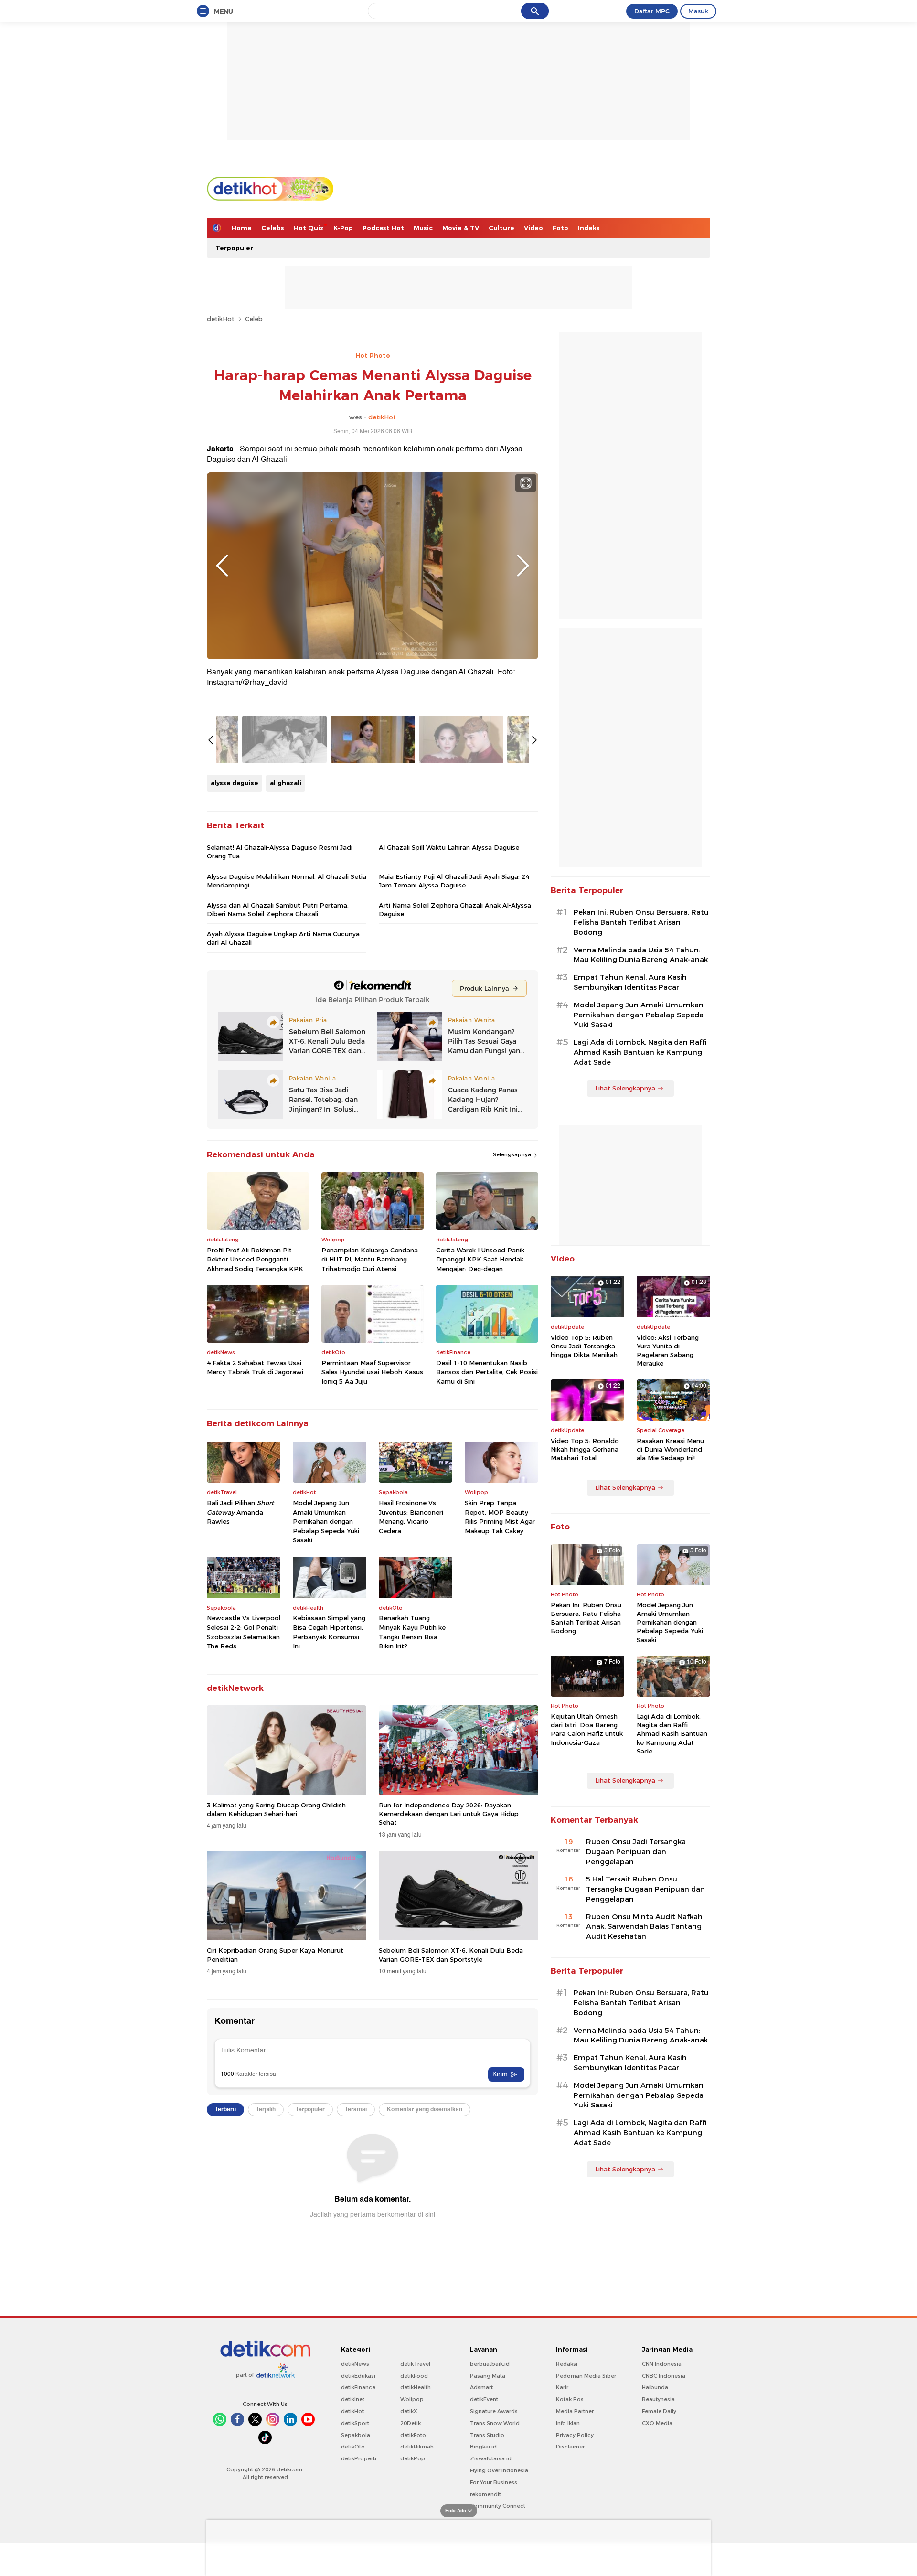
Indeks (589, 228)
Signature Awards (494, 2411)
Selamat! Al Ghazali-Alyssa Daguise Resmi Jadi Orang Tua (280, 852)
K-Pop (343, 228)
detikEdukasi (358, 2376)
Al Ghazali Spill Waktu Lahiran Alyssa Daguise (449, 847)
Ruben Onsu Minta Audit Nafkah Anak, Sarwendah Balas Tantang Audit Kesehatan (644, 1927)
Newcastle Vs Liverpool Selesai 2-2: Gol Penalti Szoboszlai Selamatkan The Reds (244, 1632)
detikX (409, 2411)
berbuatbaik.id (490, 2364)
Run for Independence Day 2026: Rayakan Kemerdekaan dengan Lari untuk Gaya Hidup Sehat (449, 1814)
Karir (562, 2387)
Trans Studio (487, 2435)
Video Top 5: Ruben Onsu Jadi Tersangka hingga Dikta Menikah (584, 1346)
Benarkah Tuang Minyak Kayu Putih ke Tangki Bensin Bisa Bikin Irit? (412, 1632)
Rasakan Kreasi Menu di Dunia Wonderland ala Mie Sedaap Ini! (670, 1449)
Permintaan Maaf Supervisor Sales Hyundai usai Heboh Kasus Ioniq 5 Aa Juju (372, 1372)
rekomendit (485, 2494)
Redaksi (567, 2364)
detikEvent (484, 2399)
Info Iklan (568, 2423)
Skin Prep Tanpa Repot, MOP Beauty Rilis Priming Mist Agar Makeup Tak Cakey (500, 1517)
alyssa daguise (235, 783)
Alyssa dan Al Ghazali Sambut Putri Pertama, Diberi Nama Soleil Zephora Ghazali (278, 909)
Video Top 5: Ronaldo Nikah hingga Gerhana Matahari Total (585, 1449)
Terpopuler (234, 248)
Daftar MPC (652, 11)
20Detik (411, 2423)
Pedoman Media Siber (586, 2376)
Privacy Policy (575, 2435)
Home (242, 228)
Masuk (698, 11)
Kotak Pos (570, 2399)
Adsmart (481, 2387)
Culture (501, 228)
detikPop (413, 2458)
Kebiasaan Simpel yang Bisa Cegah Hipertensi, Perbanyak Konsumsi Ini (329, 1632)
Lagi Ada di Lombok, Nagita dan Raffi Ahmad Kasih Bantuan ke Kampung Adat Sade (640, 1052)
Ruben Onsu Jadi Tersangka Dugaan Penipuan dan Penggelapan (636, 1852)
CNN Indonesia (662, 2364)
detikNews (355, 2364)
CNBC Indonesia (664, 2376)
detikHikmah (417, 2447)
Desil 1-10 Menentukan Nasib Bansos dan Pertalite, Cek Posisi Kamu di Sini (487, 1372)
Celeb (254, 319)
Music (423, 228)
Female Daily (659, 2411)
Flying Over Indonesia (499, 2470)
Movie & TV (461, 228)
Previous (222, 566)
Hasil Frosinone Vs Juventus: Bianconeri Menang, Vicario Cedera (411, 1517)
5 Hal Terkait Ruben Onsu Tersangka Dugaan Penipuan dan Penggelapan (645, 1889)
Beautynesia (658, 2399)
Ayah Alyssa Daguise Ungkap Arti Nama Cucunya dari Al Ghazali (283, 938)
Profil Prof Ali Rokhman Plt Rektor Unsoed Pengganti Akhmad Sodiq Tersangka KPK (255, 1259)
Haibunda (655, 2387)
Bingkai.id (483, 2447)
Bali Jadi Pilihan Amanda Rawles (240, 1512)
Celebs (273, 228)
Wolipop (412, 2399)
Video (533, 228)
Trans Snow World (495, 2423)
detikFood (414, 2376)
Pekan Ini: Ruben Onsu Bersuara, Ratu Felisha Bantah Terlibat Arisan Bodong (641, 922)
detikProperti (359, 2458)
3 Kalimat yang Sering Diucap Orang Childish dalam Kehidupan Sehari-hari (276, 1809)
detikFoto (413, 2435)
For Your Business (494, 2482)
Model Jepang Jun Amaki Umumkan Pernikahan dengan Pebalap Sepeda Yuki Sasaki (326, 1521)
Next (523, 566)
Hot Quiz (309, 228)
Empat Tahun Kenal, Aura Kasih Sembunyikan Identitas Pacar (630, 982)
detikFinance (358, 2387)
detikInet (353, 2399)
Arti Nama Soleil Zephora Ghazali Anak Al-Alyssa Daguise (455, 909)
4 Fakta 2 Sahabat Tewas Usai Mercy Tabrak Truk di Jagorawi (255, 1368)
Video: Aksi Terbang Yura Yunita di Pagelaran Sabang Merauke (668, 1351)
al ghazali (286, 783)
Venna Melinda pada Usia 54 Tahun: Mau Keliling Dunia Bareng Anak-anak (641, 955)
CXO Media (657, 2423)
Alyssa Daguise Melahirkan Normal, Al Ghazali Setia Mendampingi (287, 881)
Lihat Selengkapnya (625, 1088)
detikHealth (416, 2387)
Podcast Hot (383, 228)
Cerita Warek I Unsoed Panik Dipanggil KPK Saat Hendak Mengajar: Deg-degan (480, 1259)
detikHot (221, 319)
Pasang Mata (488, 2376)
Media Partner (575, 2411)
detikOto (353, 2447)
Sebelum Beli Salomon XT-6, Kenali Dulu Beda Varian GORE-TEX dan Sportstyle (451, 1955)
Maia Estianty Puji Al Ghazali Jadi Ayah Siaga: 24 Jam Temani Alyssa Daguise (454, 881)
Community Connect (498, 2506)
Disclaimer (570, 2447)
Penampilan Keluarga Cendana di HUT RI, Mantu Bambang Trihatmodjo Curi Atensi (370, 1259)
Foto (560, 228)
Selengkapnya (513, 1154)
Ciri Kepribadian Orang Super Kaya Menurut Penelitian (275, 1955)
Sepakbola (356, 2435)
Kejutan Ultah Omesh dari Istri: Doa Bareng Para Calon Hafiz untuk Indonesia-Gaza (587, 1729)
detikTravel (415, 2364)
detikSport (355, 2423)
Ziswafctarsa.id (491, 2458)
